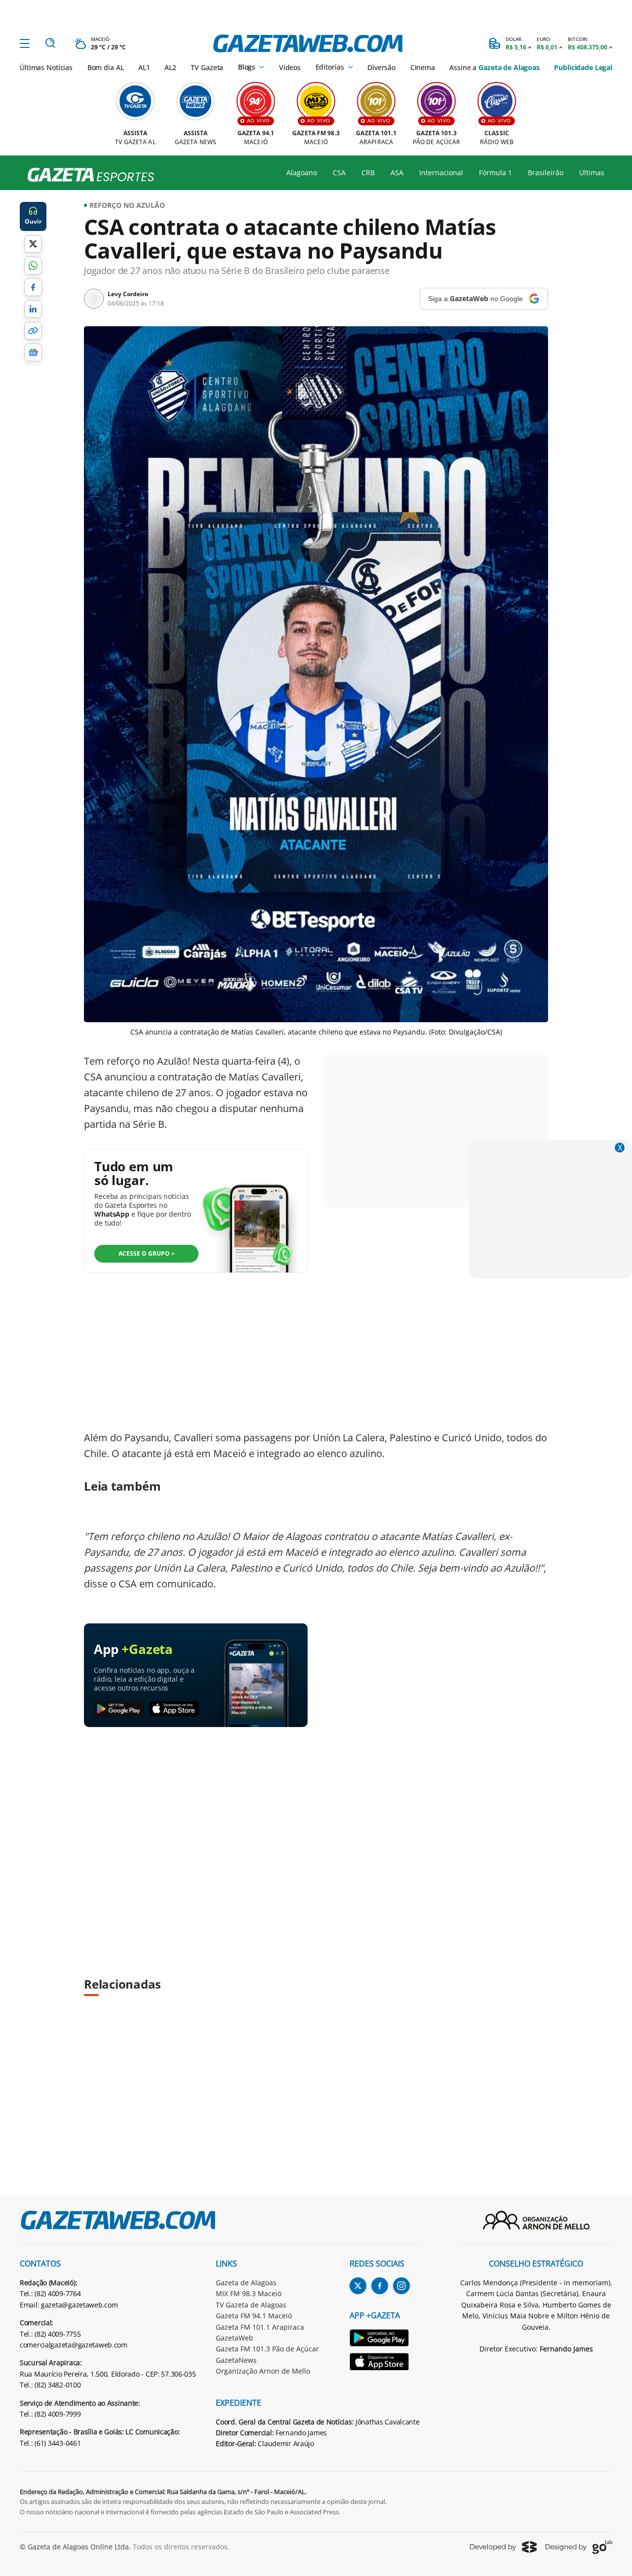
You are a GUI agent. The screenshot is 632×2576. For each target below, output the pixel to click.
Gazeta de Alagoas (246, 2283)
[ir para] (385, 2339)
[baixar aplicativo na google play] (119, 1709)
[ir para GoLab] (579, 2547)
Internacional (441, 173)
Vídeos (290, 67)
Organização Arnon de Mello (263, 2371)
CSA (339, 173)
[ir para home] (308, 43)
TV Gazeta (207, 67)
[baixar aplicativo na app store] (175, 1709)
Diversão (381, 67)
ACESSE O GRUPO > (147, 1253)
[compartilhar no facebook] (33, 287)
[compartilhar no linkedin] (33, 309)
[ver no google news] (33, 352)
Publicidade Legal (583, 67)
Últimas (592, 173)
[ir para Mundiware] (503, 2547)
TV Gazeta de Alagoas (251, 2305)
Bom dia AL (106, 67)
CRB (368, 173)
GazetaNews (236, 2360)
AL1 (144, 67)
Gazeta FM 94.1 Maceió (254, 2316)
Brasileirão (546, 173)
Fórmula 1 (495, 173)
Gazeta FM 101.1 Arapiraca (260, 2327)
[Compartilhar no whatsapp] (33, 266)
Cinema (423, 67)
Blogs (247, 67)
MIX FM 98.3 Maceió (249, 2293)
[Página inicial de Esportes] (87, 175)
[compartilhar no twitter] (33, 244)
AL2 (170, 67)
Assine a (494, 67)
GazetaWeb (235, 2338)
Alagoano (302, 173)
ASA (397, 173)
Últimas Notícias (46, 67)
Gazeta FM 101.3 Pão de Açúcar (267, 2349)
